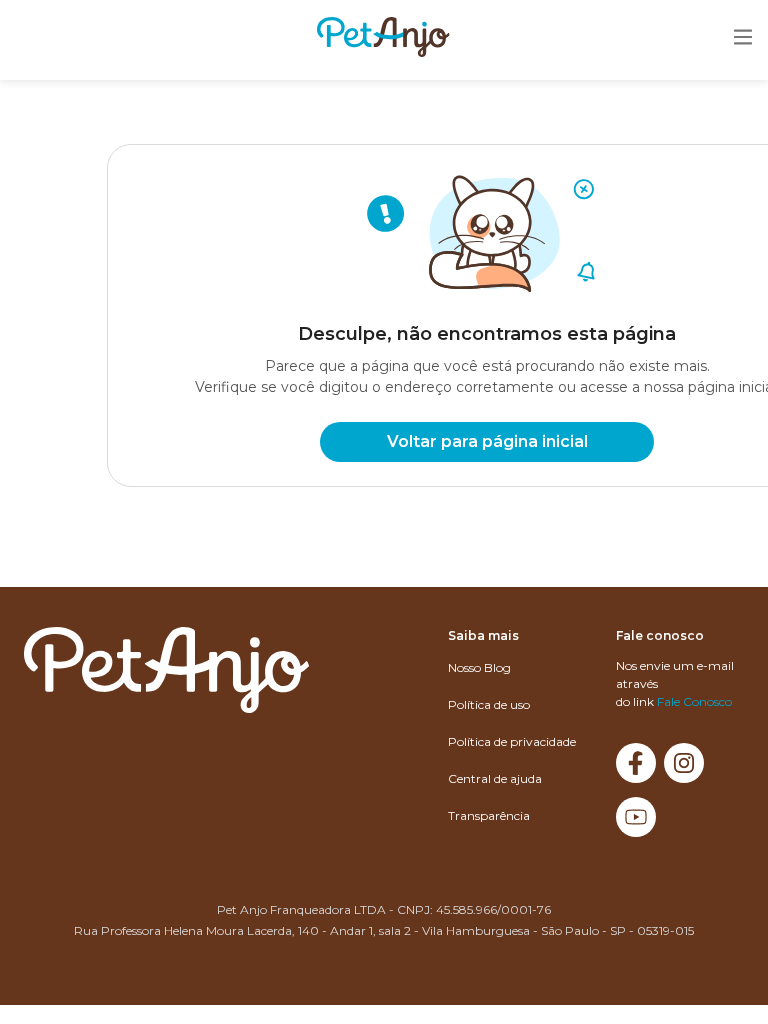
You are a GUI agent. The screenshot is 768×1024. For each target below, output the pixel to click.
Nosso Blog (479, 667)
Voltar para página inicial (487, 441)
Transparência (489, 815)
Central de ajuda (495, 778)
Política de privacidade (512, 741)
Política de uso (489, 704)
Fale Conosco (694, 701)
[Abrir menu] (743, 38)
